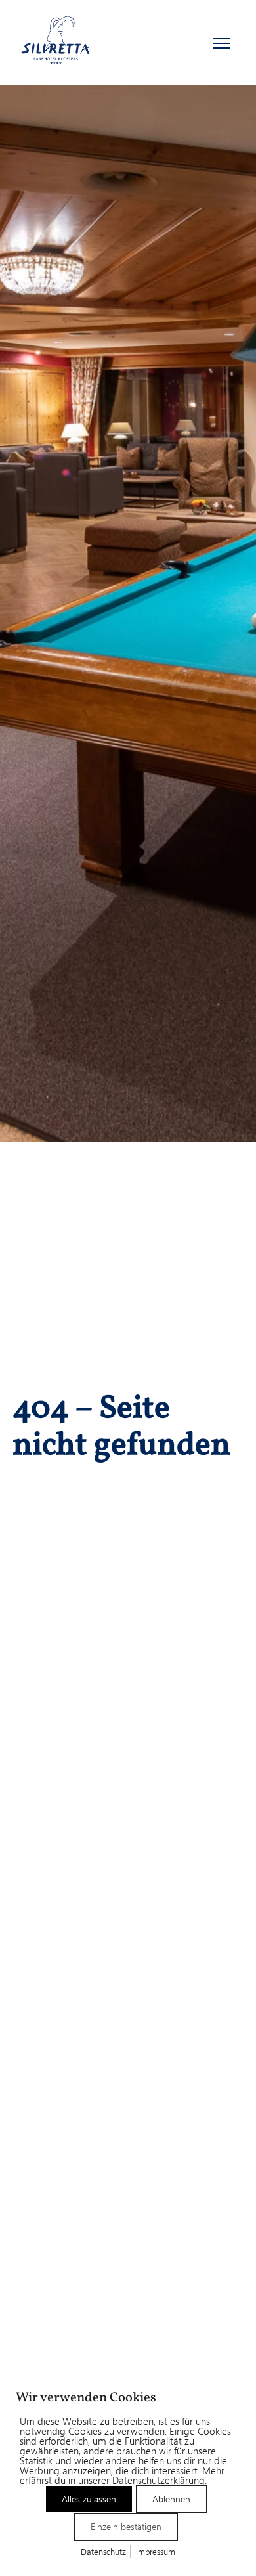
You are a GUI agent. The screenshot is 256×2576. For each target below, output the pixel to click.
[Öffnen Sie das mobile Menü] (222, 43)
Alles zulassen (89, 2499)
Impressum (156, 2551)
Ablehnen (171, 2499)
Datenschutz (103, 2551)
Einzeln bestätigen (126, 2526)
